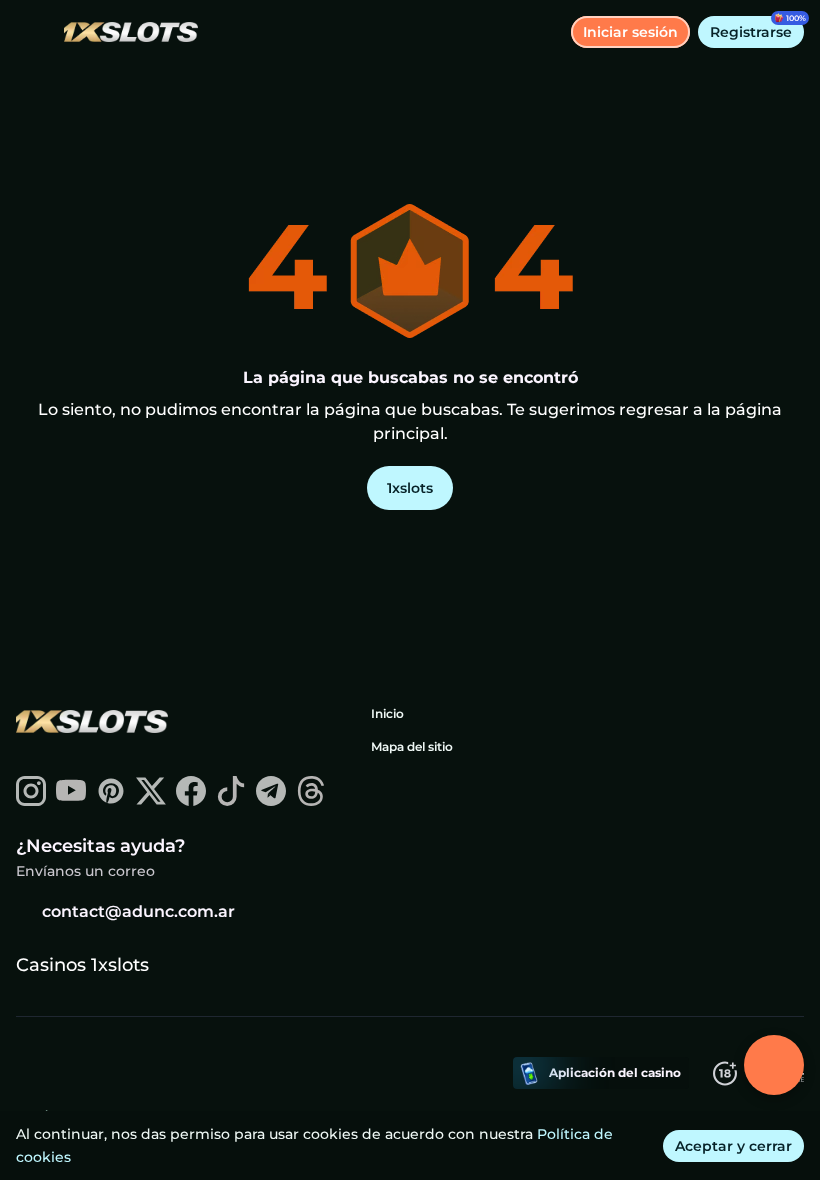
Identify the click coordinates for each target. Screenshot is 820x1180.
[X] (151, 800)
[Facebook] (191, 800)
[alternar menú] (32, 32)
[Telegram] (271, 800)
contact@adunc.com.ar (138, 911)
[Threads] (311, 800)
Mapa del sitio (412, 746)
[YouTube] (71, 800)
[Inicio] (123, 32)
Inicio (387, 713)
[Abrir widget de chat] (774, 1065)
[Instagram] (31, 800)
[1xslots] (91, 724)
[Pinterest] (111, 800)
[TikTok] (231, 800)
